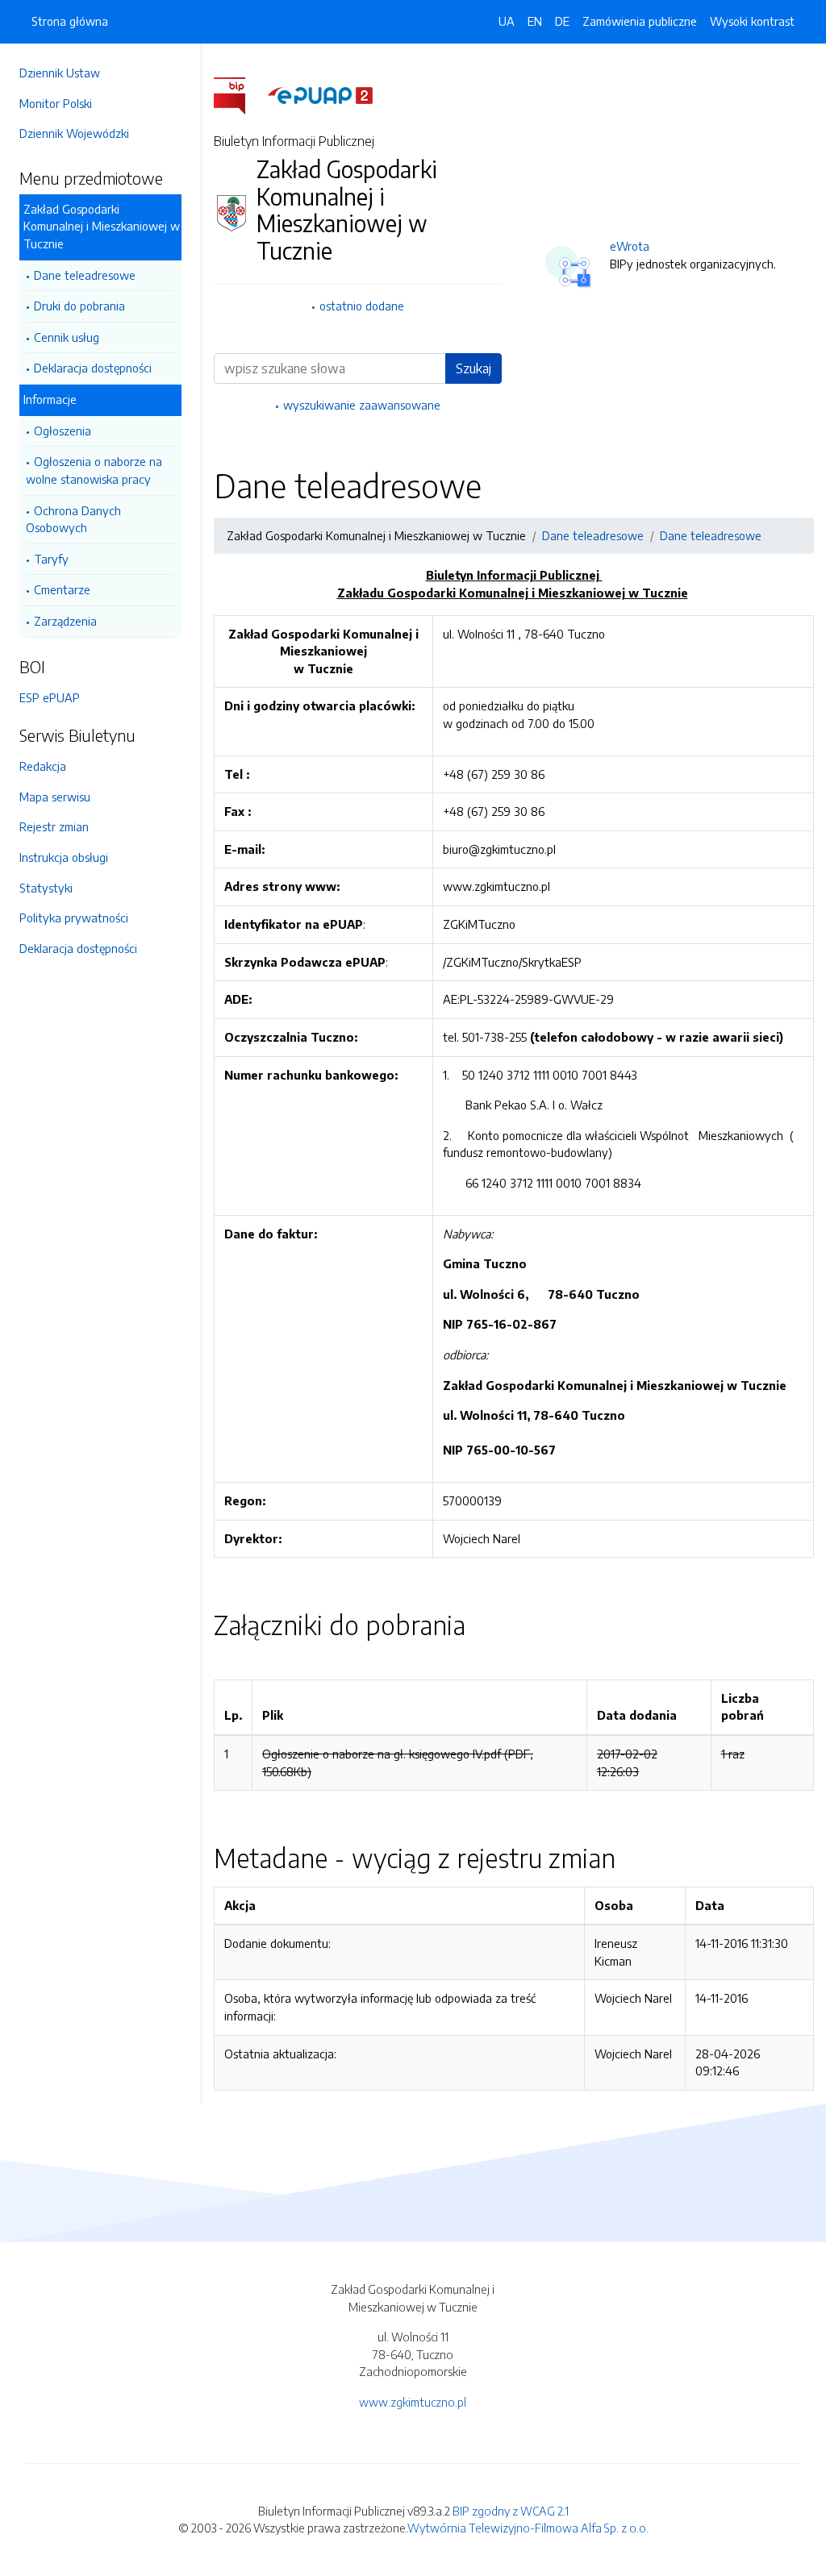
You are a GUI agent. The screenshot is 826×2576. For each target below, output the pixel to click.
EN (535, 21)
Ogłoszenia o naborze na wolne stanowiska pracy (94, 470)
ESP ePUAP (50, 697)
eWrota (630, 246)
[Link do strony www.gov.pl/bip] (239, 94)
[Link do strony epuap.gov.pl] (320, 94)
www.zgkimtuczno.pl (413, 2402)
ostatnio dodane (362, 306)
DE (562, 21)
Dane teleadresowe (85, 275)
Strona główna (70, 21)
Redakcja (43, 766)
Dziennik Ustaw (60, 73)
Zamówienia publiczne (640, 21)
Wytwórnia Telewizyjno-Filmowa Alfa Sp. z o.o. (528, 2528)
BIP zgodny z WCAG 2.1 (511, 2511)
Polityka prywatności (74, 918)
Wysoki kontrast (752, 21)
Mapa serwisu (55, 797)
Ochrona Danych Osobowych (73, 519)
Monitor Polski (56, 103)
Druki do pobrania (79, 306)
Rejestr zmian (54, 826)
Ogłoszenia (63, 431)
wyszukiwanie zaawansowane (362, 405)
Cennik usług (67, 337)
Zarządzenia (65, 621)
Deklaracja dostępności (93, 368)
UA (507, 21)
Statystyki (46, 888)
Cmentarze (62, 589)
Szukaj (473, 368)
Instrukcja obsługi (64, 857)
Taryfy (51, 559)
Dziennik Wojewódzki (74, 133)
